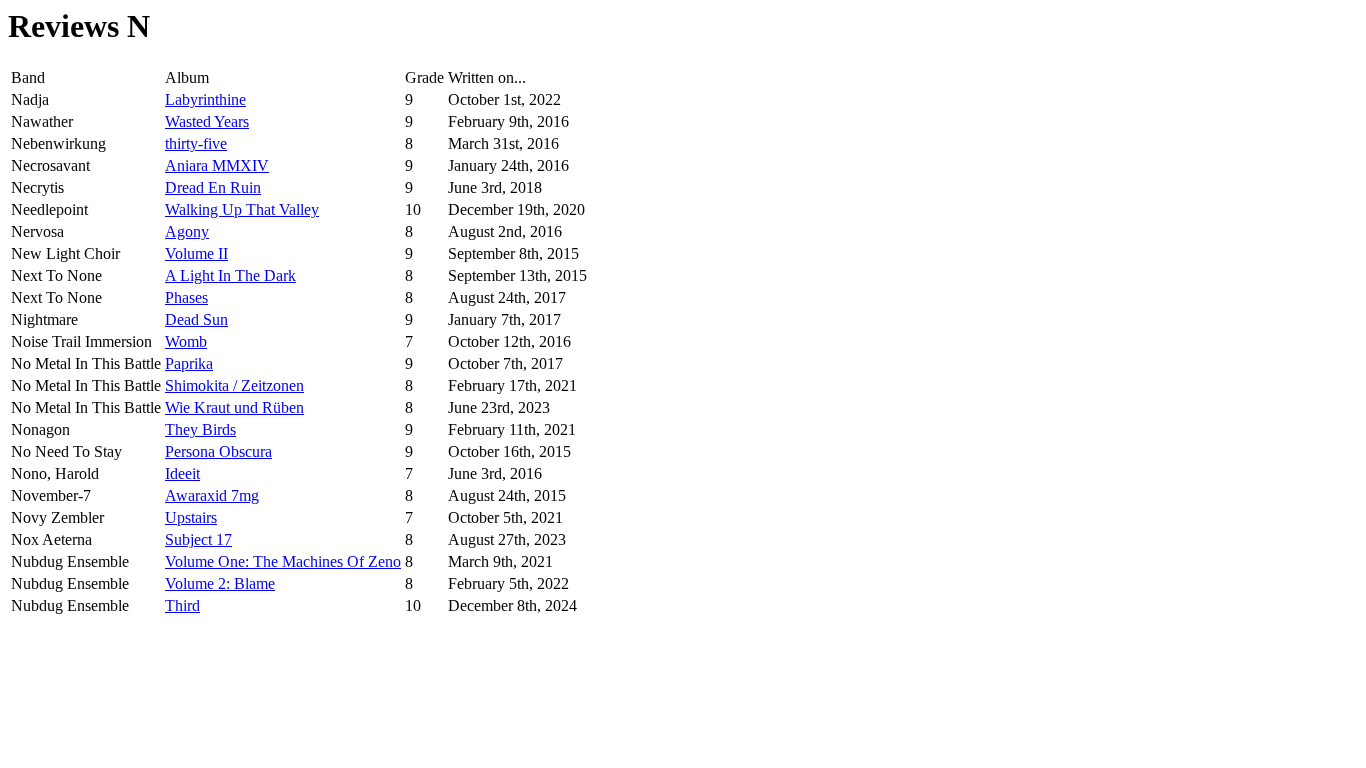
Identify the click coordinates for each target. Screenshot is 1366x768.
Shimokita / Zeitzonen (234, 385)
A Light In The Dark (230, 275)
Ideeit (182, 473)
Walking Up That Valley (242, 209)
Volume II (196, 253)
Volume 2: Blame (220, 583)
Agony (187, 231)
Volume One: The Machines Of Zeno (283, 561)
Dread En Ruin (213, 187)
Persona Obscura (218, 451)
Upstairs (191, 517)
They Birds (200, 429)
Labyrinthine (205, 99)
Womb (186, 341)
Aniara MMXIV (217, 165)
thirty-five (196, 143)
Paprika (189, 363)
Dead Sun (196, 319)
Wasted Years (207, 121)
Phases (186, 297)
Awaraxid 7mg (212, 495)
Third (182, 605)
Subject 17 (198, 539)
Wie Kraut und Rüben (234, 407)
